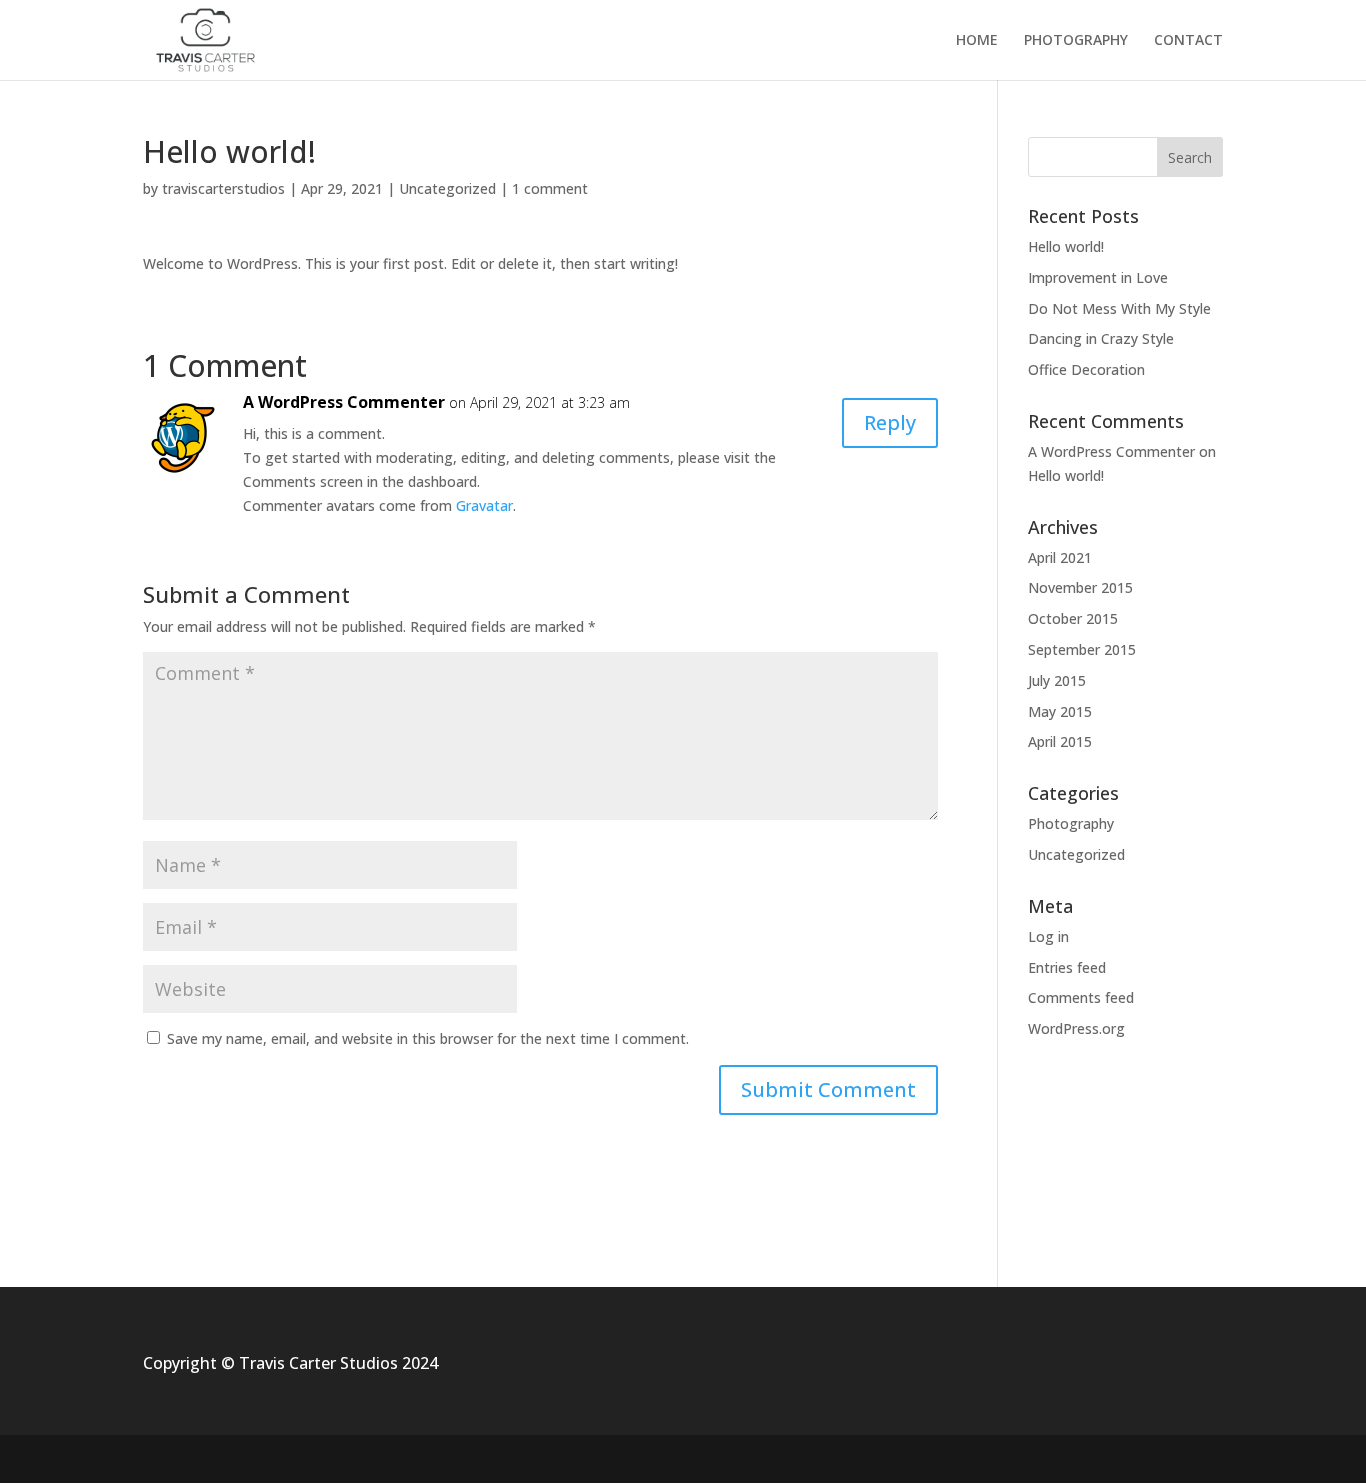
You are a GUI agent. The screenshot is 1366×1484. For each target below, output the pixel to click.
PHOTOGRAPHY (1076, 41)
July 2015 (1057, 680)
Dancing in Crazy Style (1101, 338)
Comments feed (1081, 997)
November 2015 (1080, 587)
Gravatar (484, 505)
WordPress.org (1076, 1028)
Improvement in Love (1098, 277)
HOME (977, 41)
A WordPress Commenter (344, 402)
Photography (1071, 823)
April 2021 (1060, 557)
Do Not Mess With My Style (1119, 308)
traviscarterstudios (223, 188)
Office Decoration (1086, 369)
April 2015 (1060, 741)
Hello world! (1066, 246)
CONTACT (1188, 41)
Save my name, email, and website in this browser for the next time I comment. (428, 1038)
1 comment (550, 188)
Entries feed (1067, 967)
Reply (890, 422)
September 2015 (1082, 649)
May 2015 (1060, 711)
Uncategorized (447, 188)
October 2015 (1073, 618)
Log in (1048, 936)
